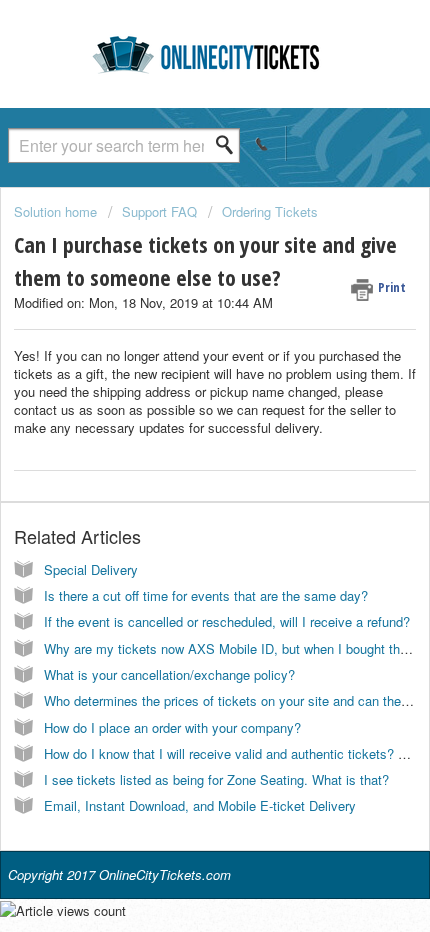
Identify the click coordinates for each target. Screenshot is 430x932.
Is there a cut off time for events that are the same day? (206, 595)
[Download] (178, 450)
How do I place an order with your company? (172, 727)
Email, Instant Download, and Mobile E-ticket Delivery (200, 805)
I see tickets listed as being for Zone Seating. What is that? (216, 779)
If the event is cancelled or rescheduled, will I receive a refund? (227, 621)
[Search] (230, 145)
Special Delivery (91, 569)
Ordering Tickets (270, 211)
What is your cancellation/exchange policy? (169, 674)
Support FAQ (159, 211)
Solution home (57, 211)
